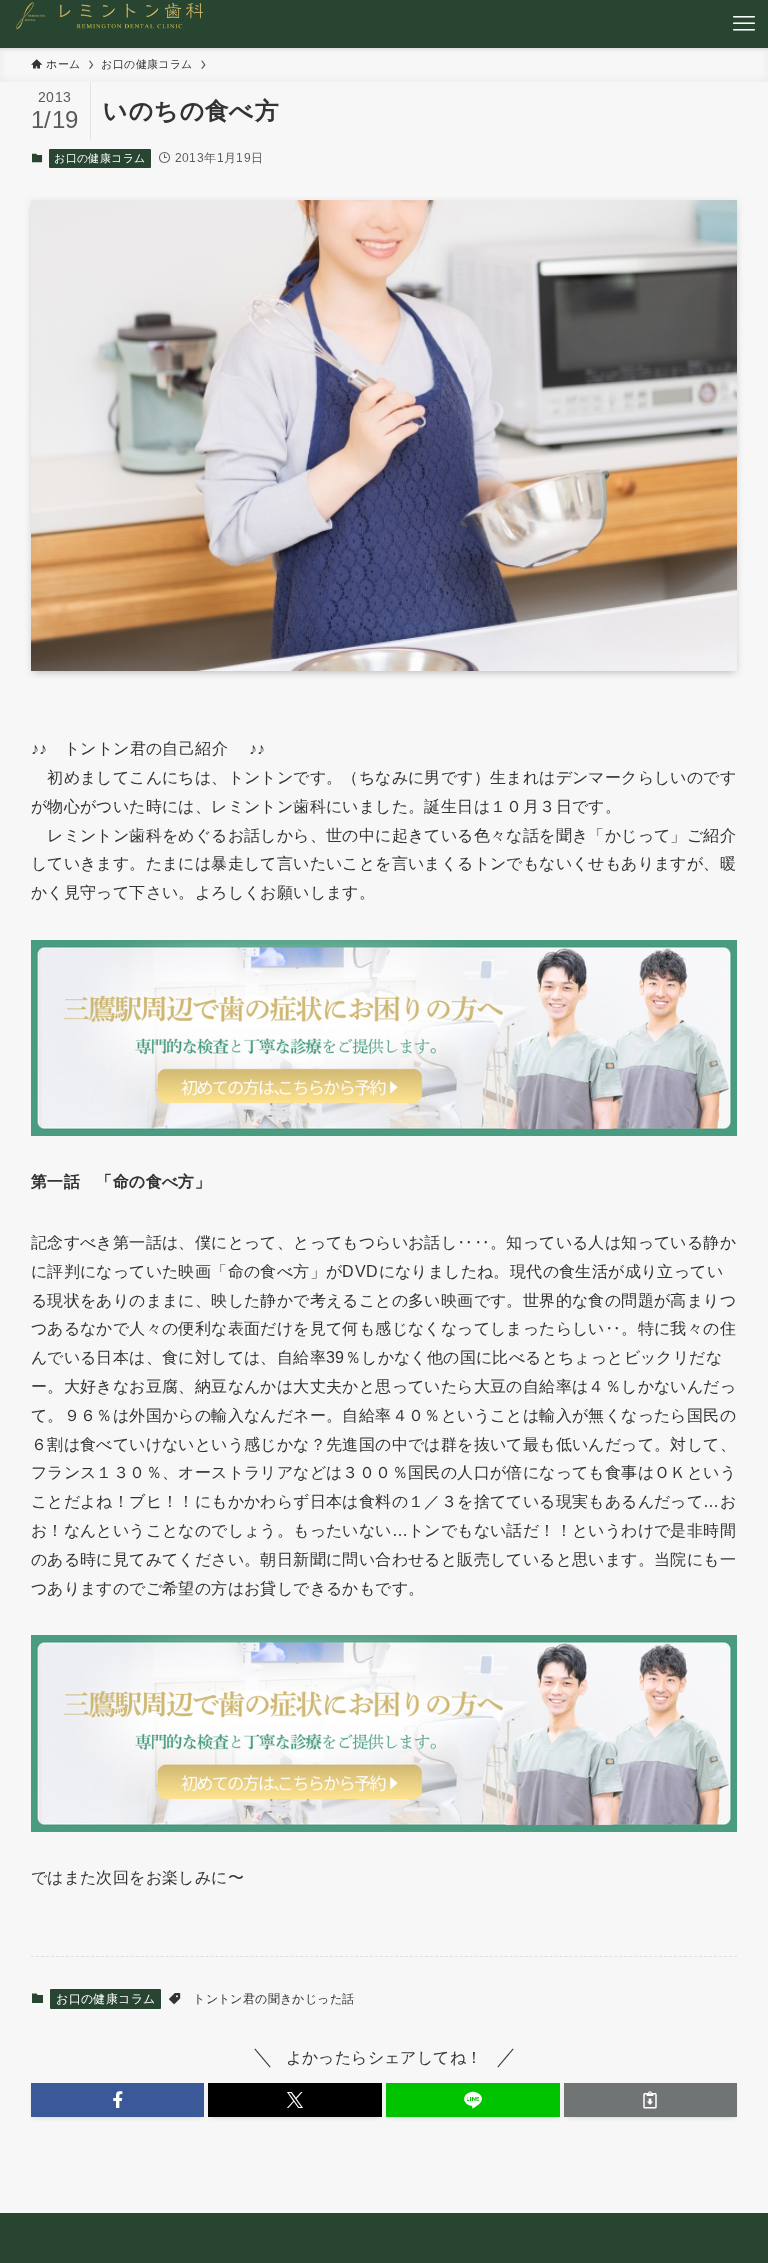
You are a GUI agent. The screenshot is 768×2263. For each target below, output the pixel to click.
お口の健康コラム (99, 158)
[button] (118, 2100)
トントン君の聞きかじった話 (273, 1999)
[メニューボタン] (744, 24)
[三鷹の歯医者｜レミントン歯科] (113, 24)
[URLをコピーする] (651, 2100)
